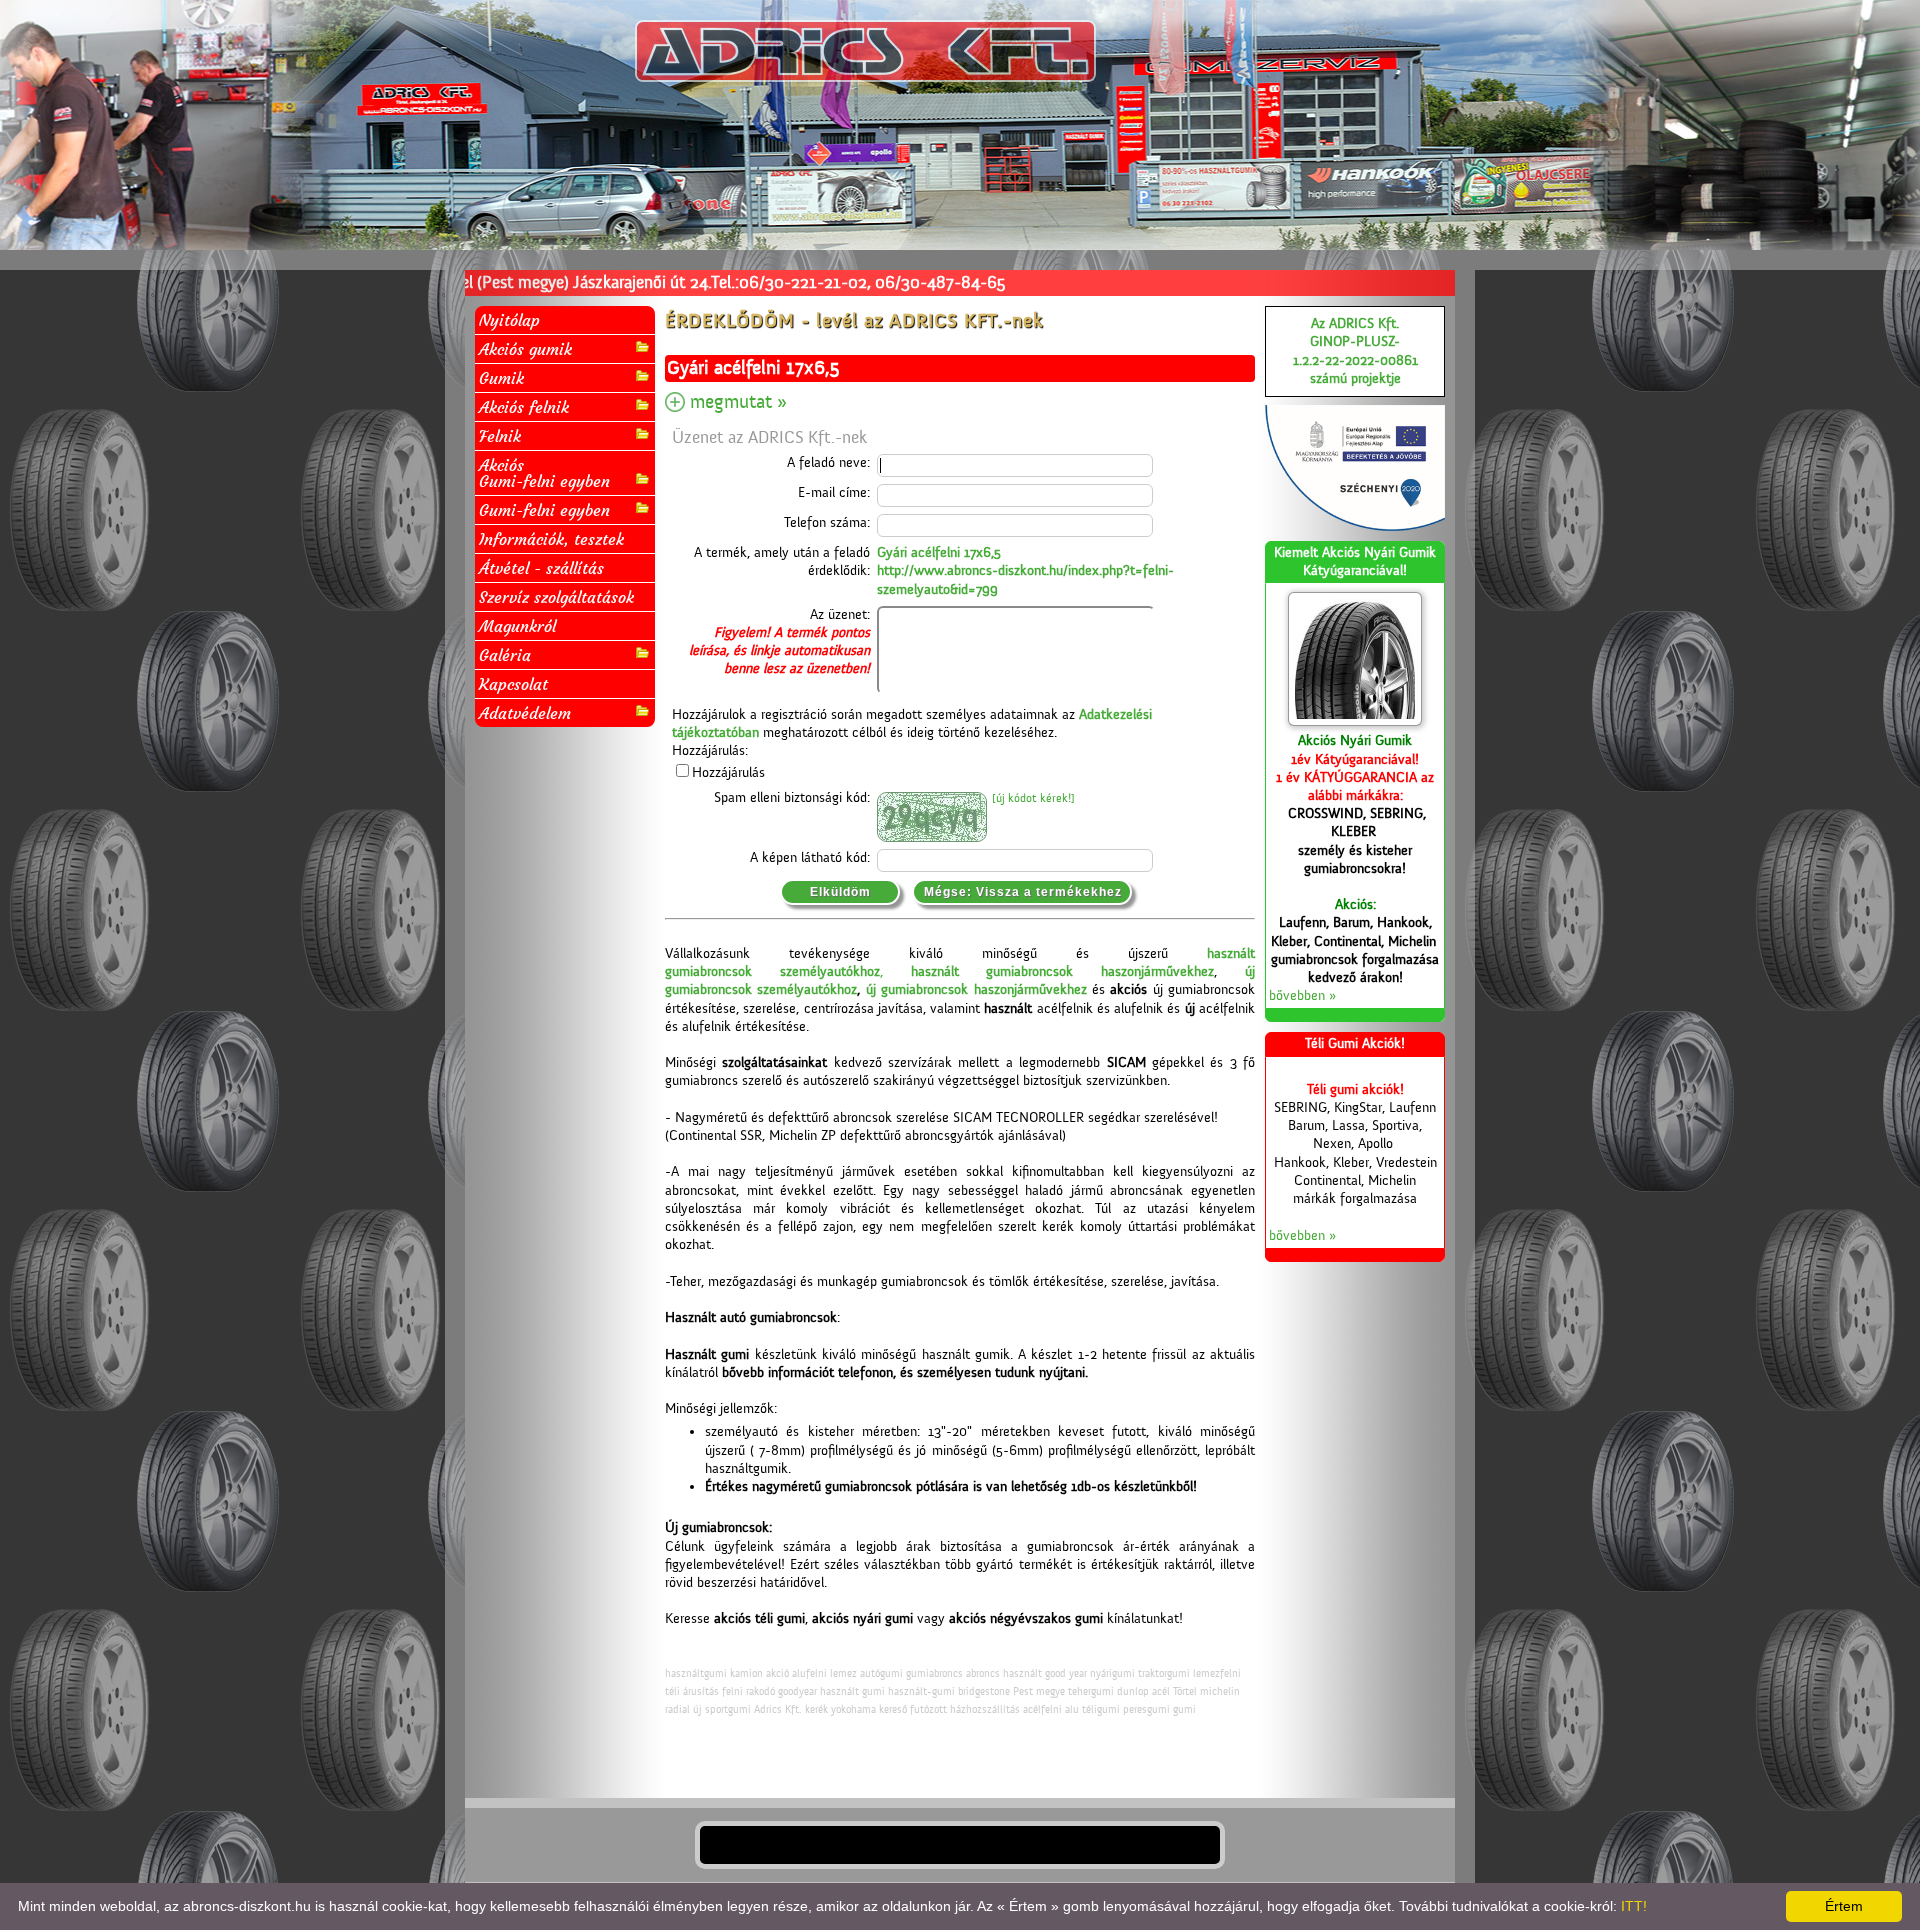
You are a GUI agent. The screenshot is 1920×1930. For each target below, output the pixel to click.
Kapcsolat (513, 684)
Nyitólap (509, 320)
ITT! (1634, 1906)
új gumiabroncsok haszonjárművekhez (976, 990)
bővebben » (1302, 996)
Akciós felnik (524, 407)
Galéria (505, 655)
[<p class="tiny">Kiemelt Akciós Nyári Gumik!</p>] (1355, 659)
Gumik (501, 378)
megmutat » (738, 402)
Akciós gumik (525, 349)
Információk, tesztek (551, 539)
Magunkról (517, 626)
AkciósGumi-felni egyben (544, 473)
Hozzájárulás (728, 773)
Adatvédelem (525, 713)
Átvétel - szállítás (541, 568)
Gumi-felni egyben (544, 510)
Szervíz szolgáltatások (556, 597)
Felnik (500, 436)
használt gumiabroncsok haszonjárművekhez (1063, 972)
